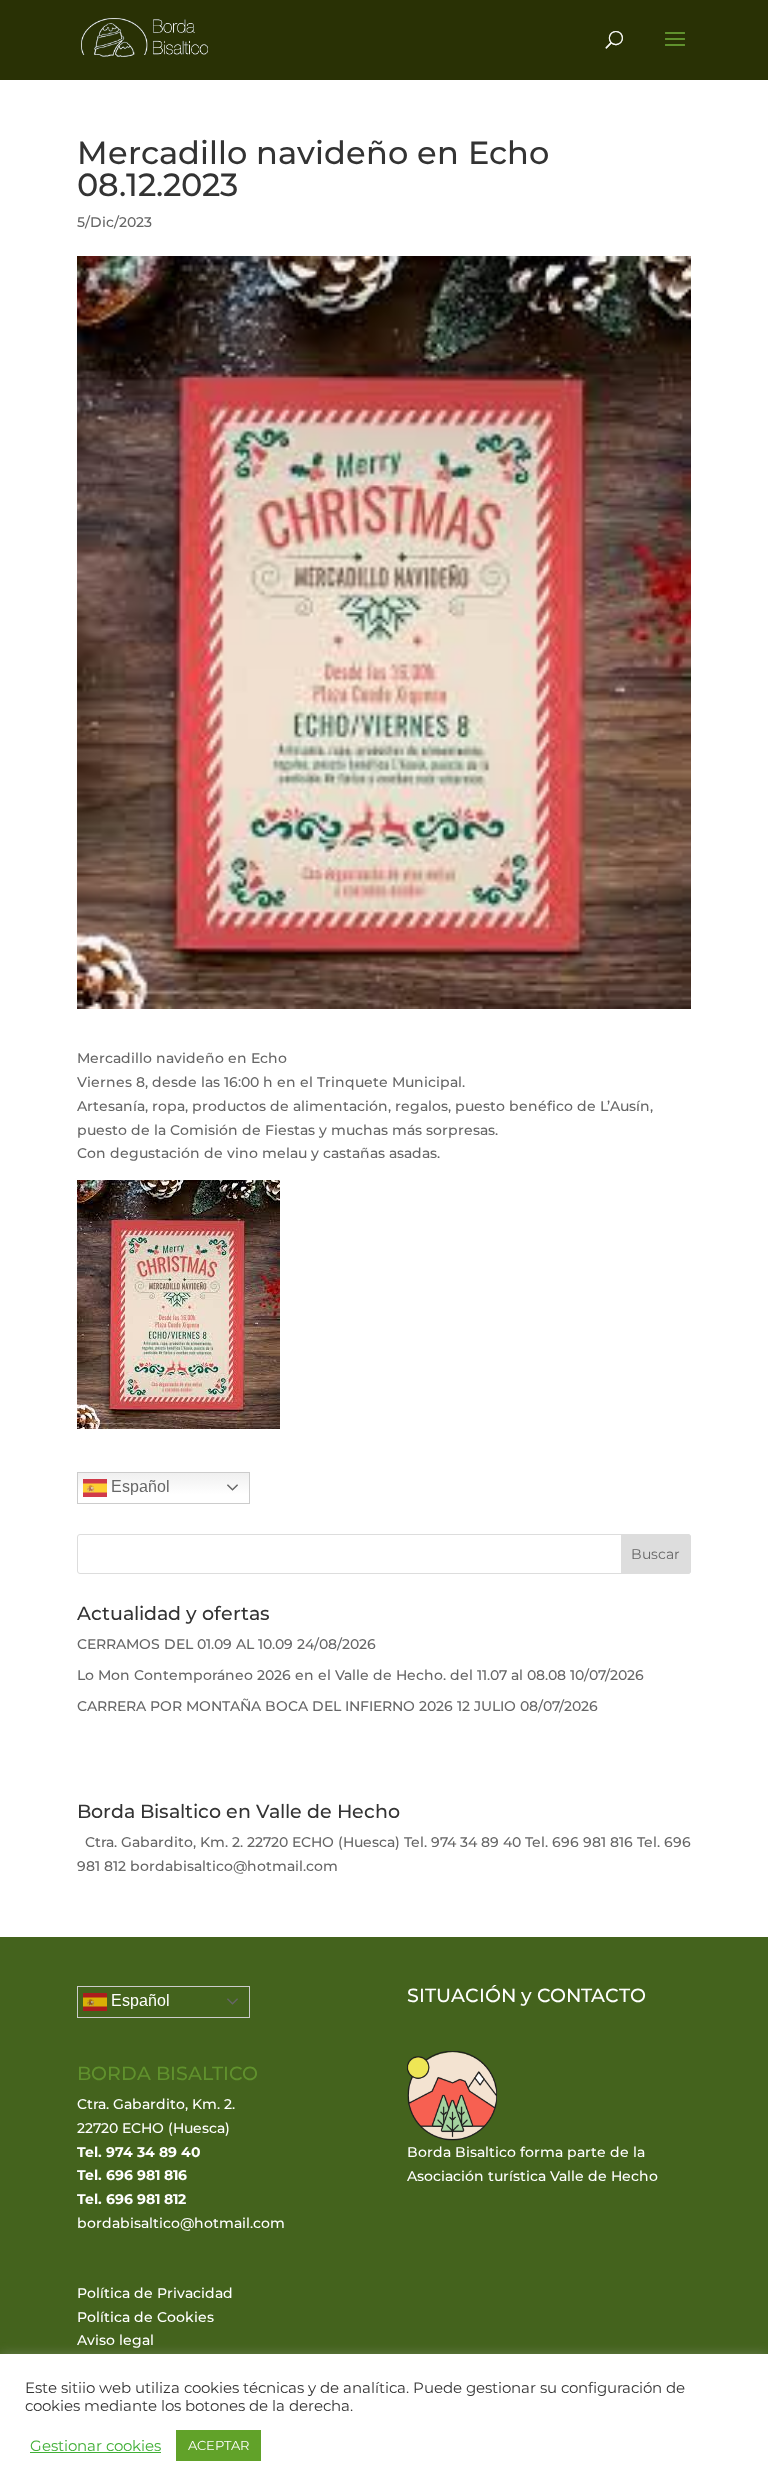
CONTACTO (591, 1995)
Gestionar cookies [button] (95, 2446)
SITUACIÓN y (472, 1995)
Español (138, 1486)
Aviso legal (115, 2340)
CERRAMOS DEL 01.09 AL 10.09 (185, 1644)
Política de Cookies (145, 2317)
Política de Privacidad (155, 2293)
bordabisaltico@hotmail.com (181, 2223)
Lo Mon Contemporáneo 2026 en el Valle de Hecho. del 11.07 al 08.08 (321, 1675)
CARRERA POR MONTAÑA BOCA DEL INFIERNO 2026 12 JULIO (296, 1706)
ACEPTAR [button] (218, 2445)
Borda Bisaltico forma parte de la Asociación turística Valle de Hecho (532, 2164)
